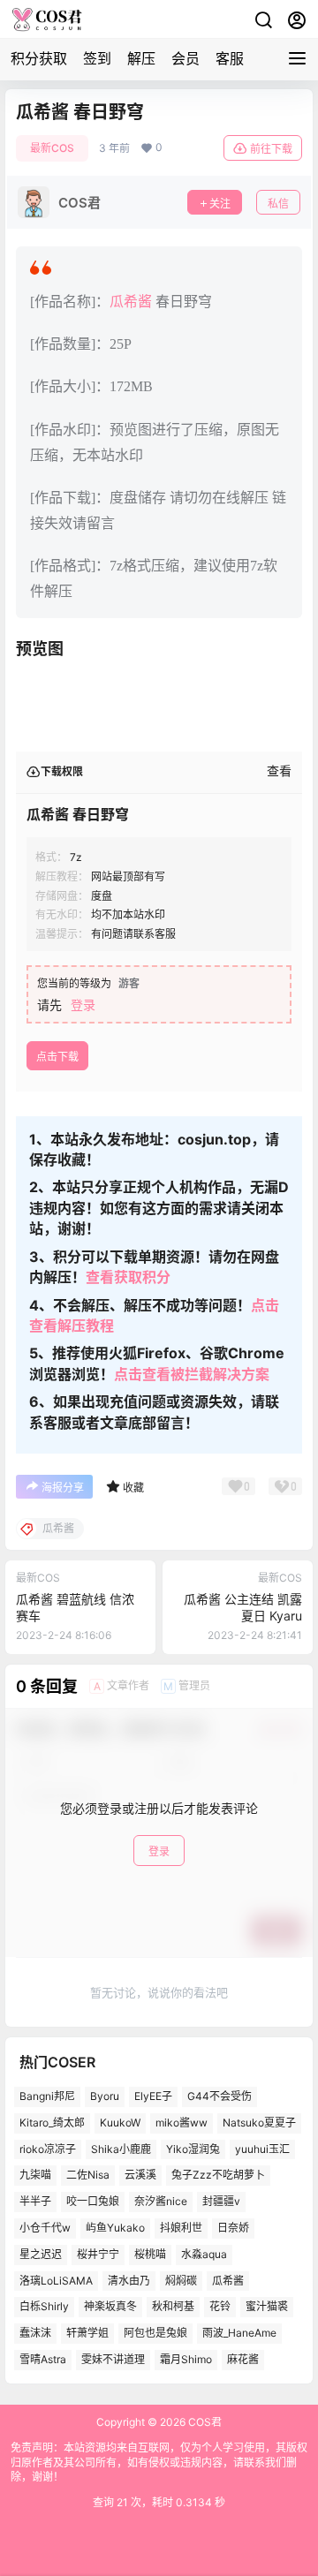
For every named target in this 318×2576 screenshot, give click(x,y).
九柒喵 (35, 2175)
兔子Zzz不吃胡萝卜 (218, 2175)
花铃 (220, 2306)
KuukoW (120, 2123)
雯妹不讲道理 (113, 2359)
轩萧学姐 (87, 2333)
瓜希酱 (131, 302)
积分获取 (39, 58)
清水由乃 (129, 2281)
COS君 (204, 2422)
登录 (83, 1005)
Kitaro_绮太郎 (52, 2123)
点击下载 (57, 1057)
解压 (141, 58)
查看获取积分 (128, 1277)
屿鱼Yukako (115, 2228)
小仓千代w (45, 2228)
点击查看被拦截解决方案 (192, 1374)
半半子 (35, 2201)
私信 (278, 204)
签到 (97, 58)
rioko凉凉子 (48, 2149)
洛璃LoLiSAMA (56, 2281)
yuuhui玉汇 (262, 2149)
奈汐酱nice (161, 2201)
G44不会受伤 (220, 2096)
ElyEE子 (153, 2096)
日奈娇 (233, 2228)
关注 (220, 204)
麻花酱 (243, 2359)
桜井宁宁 (98, 2254)
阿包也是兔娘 (155, 2333)
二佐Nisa (88, 2175)
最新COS (52, 148)
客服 (230, 58)
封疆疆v (221, 2201)
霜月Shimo (186, 2359)
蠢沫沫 (35, 2333)
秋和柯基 (173, 2306)
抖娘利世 (181, 2228)
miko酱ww (182, 2123)
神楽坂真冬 (110, 2306)
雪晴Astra (43, 2359)
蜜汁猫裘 (267, 2306)
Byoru (105, 2096)
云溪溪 (140, 2175)
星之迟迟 (41, 2254)
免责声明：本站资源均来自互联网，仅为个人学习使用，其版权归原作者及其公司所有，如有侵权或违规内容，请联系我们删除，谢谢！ (159, 2463)
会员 (185, 58)
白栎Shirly (44, 2306)
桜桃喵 (150, 2254)
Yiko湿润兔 (193, 2149)
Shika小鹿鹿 (121, 2149)
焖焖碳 (181, 2281)
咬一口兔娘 (93, 2201)
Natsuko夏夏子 (259, 2123)
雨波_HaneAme (239, 2333)
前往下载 (271, 149)
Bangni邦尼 (47, 2096)
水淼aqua (204, 2254)
